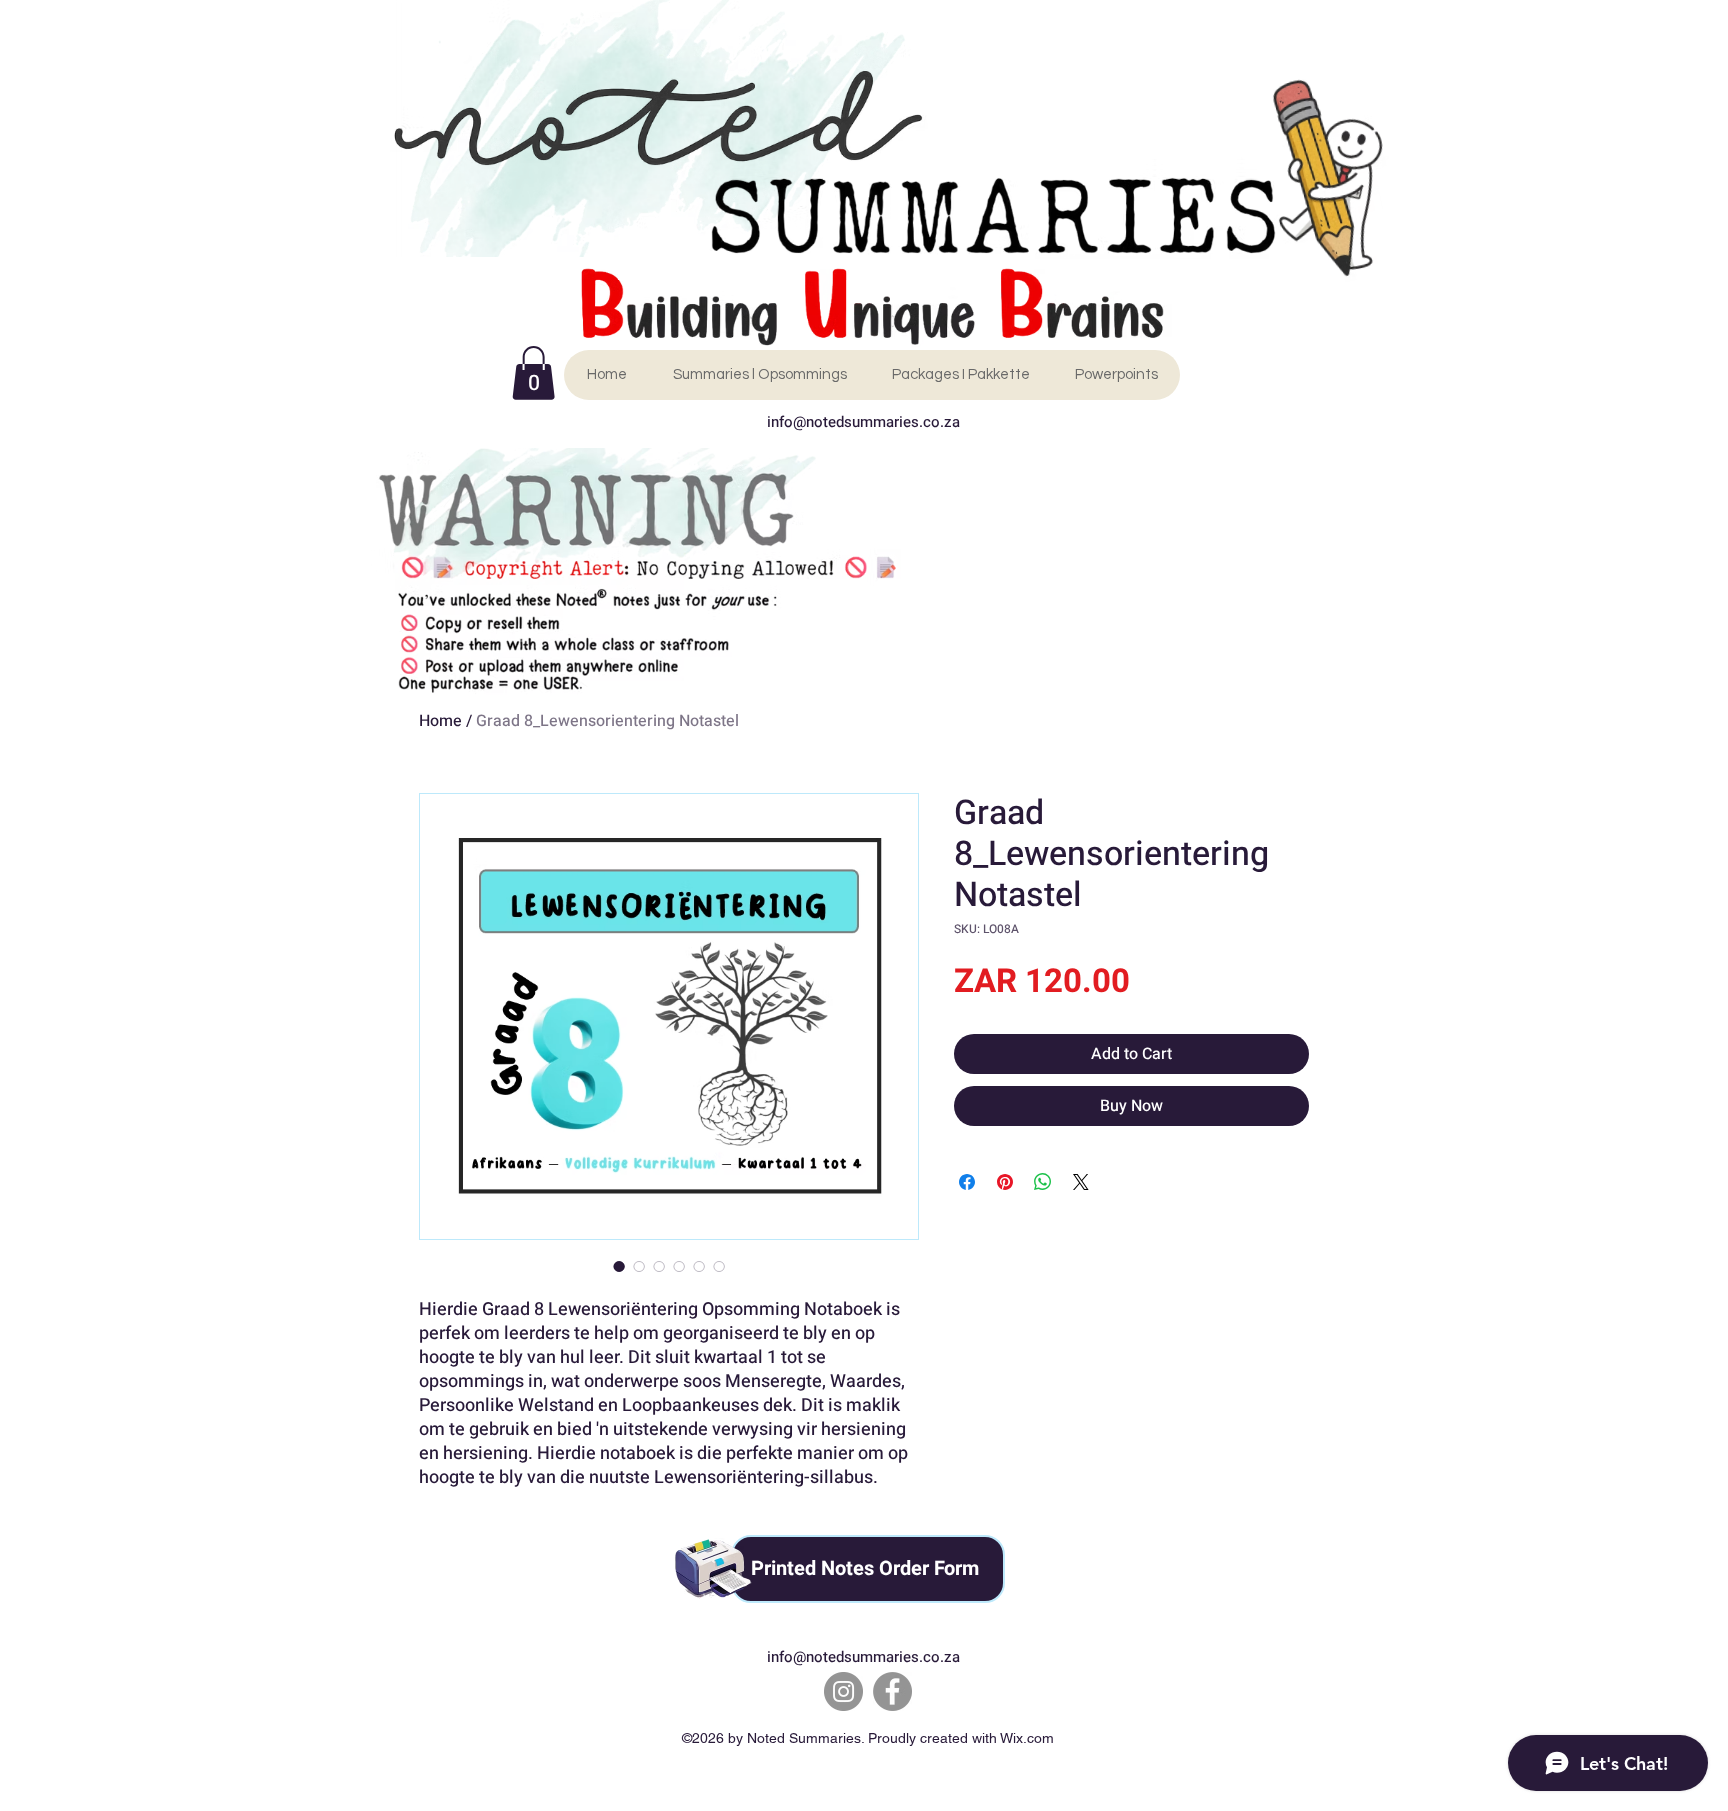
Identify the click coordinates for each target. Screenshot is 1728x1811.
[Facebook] (892, 1691)
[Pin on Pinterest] (1005, 1182)
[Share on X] (1081, 1182)
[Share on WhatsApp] (1043, 1182)
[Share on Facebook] (967, 1182)
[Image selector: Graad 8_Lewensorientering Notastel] (619, 1266)
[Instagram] (843, 1691)
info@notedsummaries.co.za (863, 422)
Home (440, 721)
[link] (533, 373)
